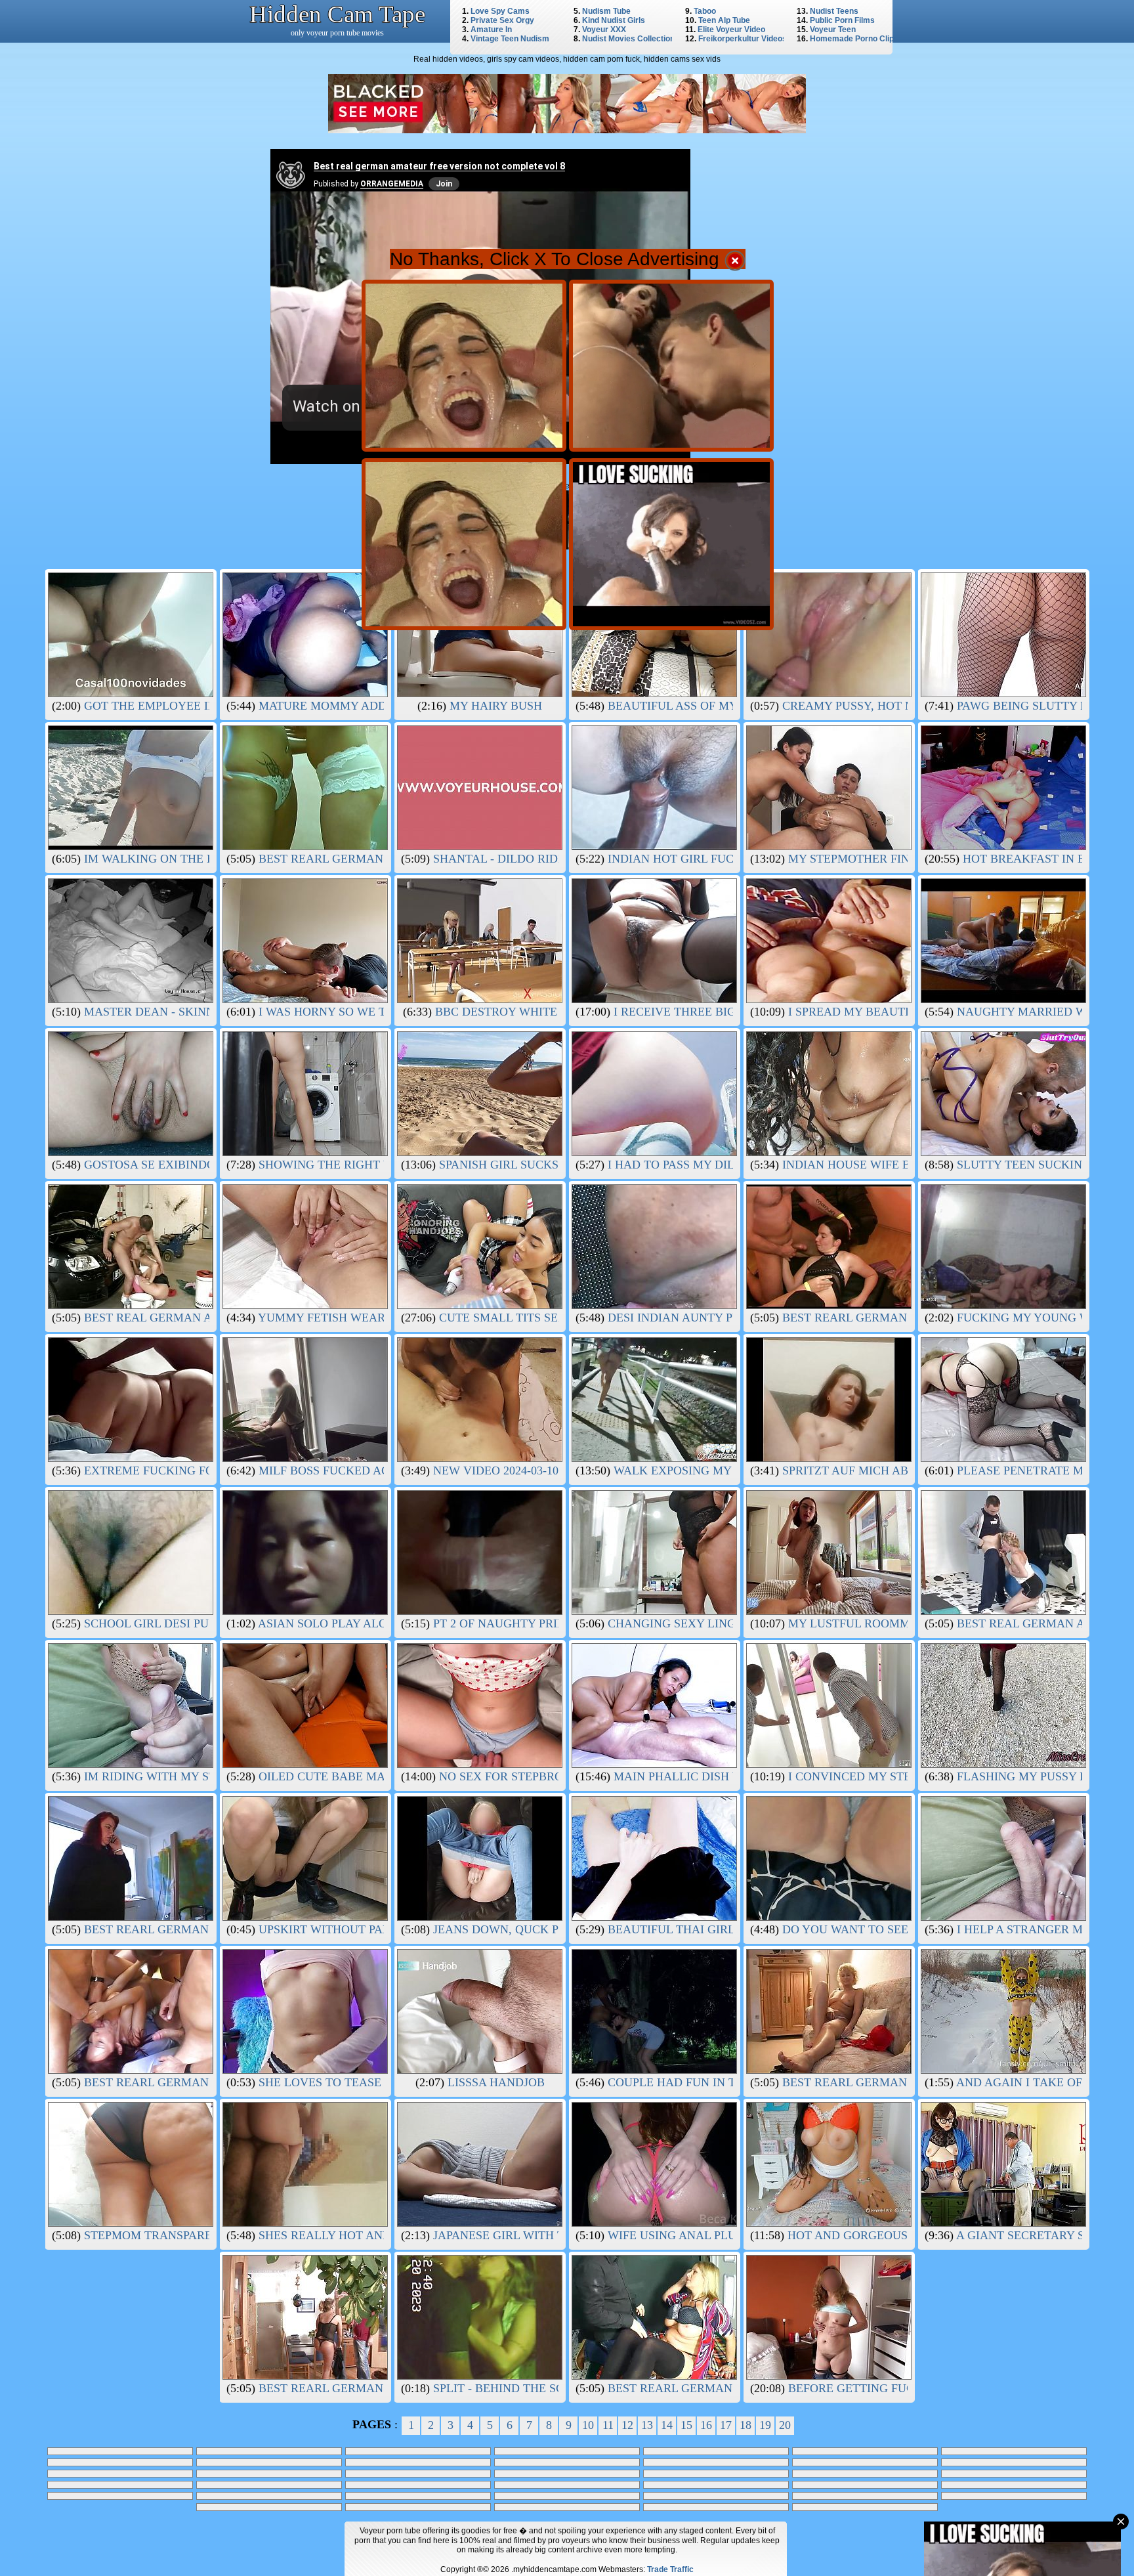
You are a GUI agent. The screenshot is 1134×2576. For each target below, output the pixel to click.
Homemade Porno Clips (854, 39)
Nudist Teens (834, 11)
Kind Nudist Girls (614, 20)
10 (588, 2425)
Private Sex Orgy (502, 20)
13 (647, 2425)
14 (667, 2425)
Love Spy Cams (500, 11)
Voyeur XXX (604, 30)
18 (745, 2425)
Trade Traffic (670, 2569)
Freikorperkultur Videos (743, 39)
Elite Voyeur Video (731, 30)
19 (765, 2425)
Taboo (705, 11)
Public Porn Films (842, 20)
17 (726, 2425)
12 (627, 2425)
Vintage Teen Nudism (510, 39)
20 (785, 2425)
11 (608, 2425)
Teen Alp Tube (724, 20)
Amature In (491, 30)
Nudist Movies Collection (628, 39)
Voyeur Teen (833, 30)
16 (706, 2425)
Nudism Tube (606, 11)
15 (686, 2425)
